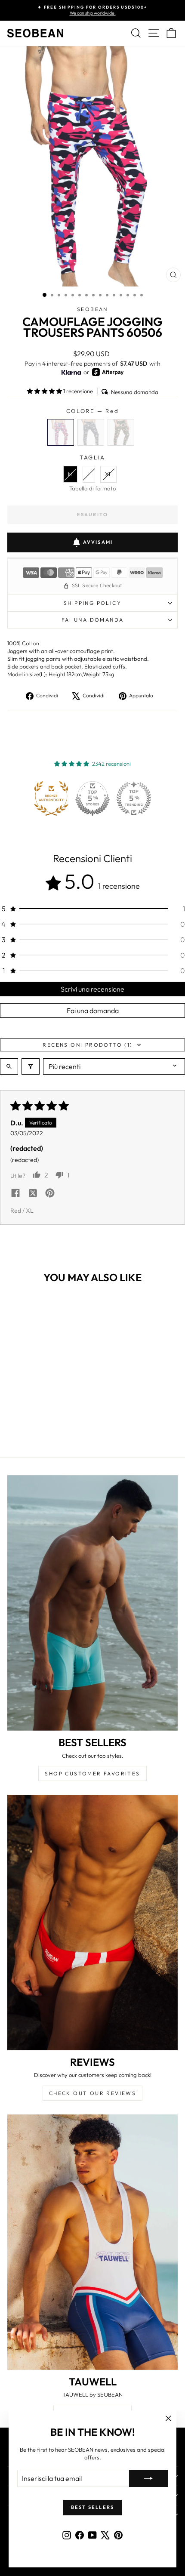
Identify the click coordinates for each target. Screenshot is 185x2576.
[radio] (61, 432)
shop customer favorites (92, 1773)
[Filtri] (31, 1066)
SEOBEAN (92, 309)
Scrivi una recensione (92, 989)
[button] (45, 391)
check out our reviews (92, 2093)
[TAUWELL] (92, 2242)
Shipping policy (92, 603)
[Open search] (9, 1066)
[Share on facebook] (15, 1194)
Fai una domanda (93, 620)
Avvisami (98, 542)
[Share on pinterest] (50, 1194)
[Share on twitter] (33, 1194)
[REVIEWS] (92, 1923)
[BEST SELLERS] (92, 1603)
